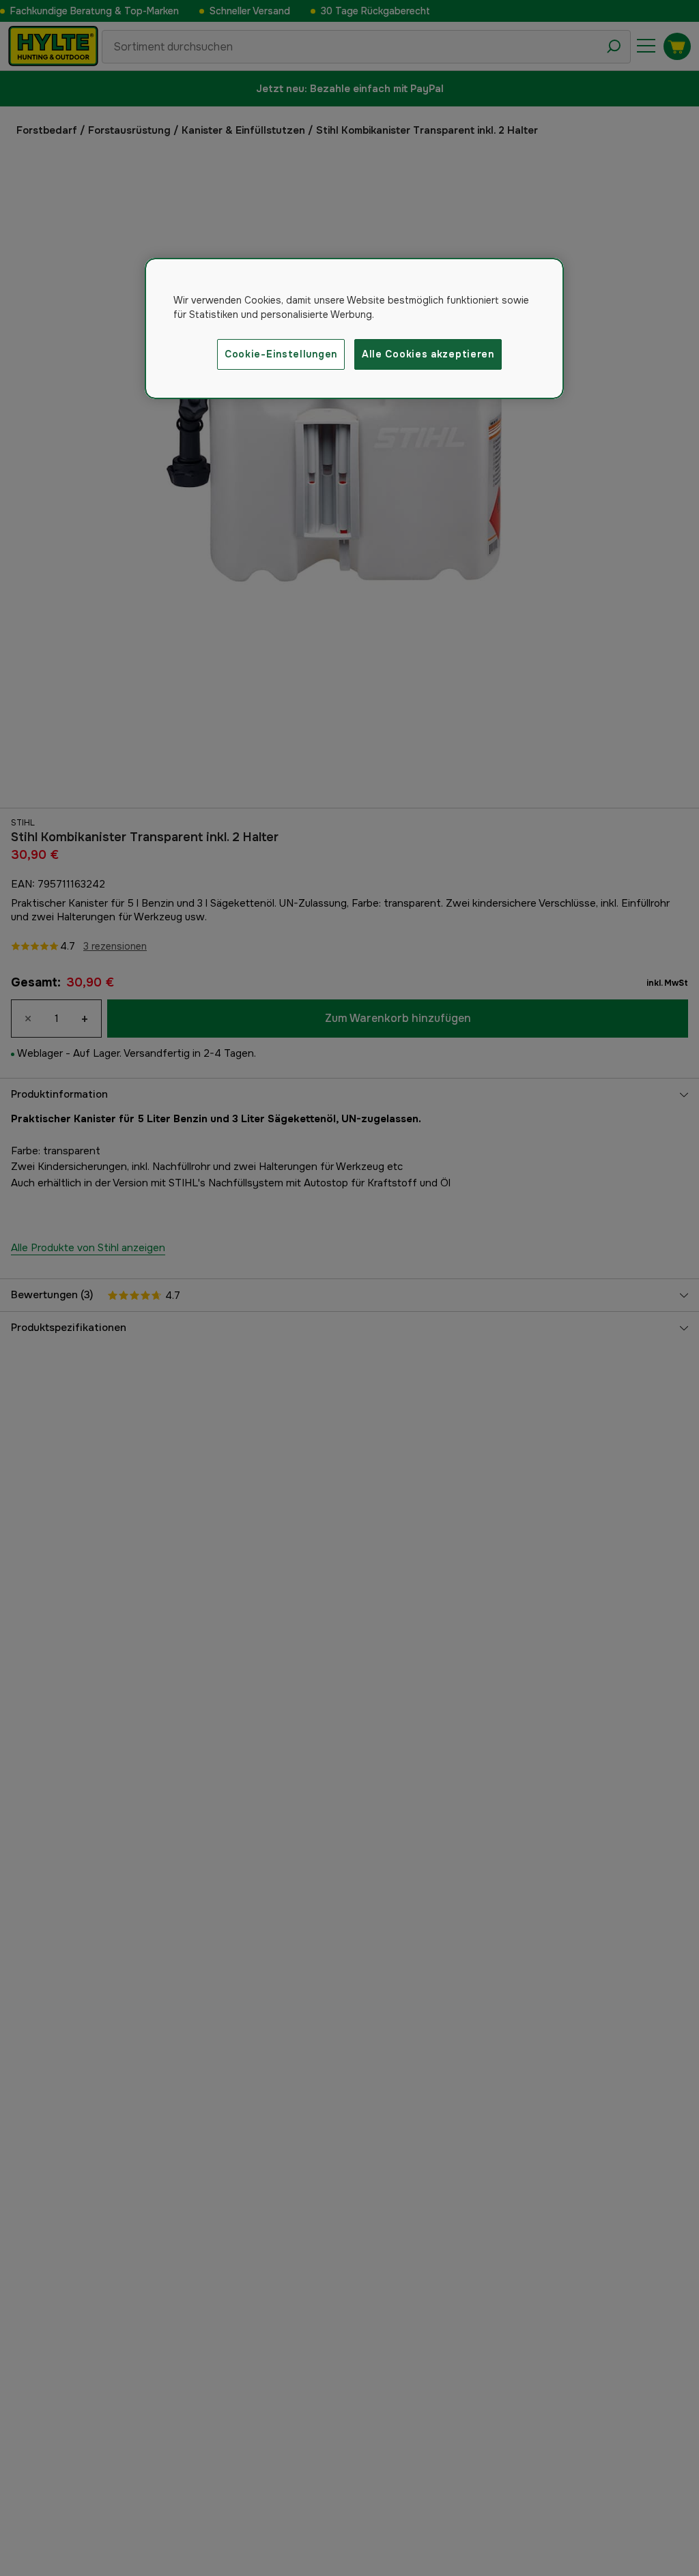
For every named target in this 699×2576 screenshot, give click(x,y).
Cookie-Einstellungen (281, 354)
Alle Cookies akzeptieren (428, 354)
